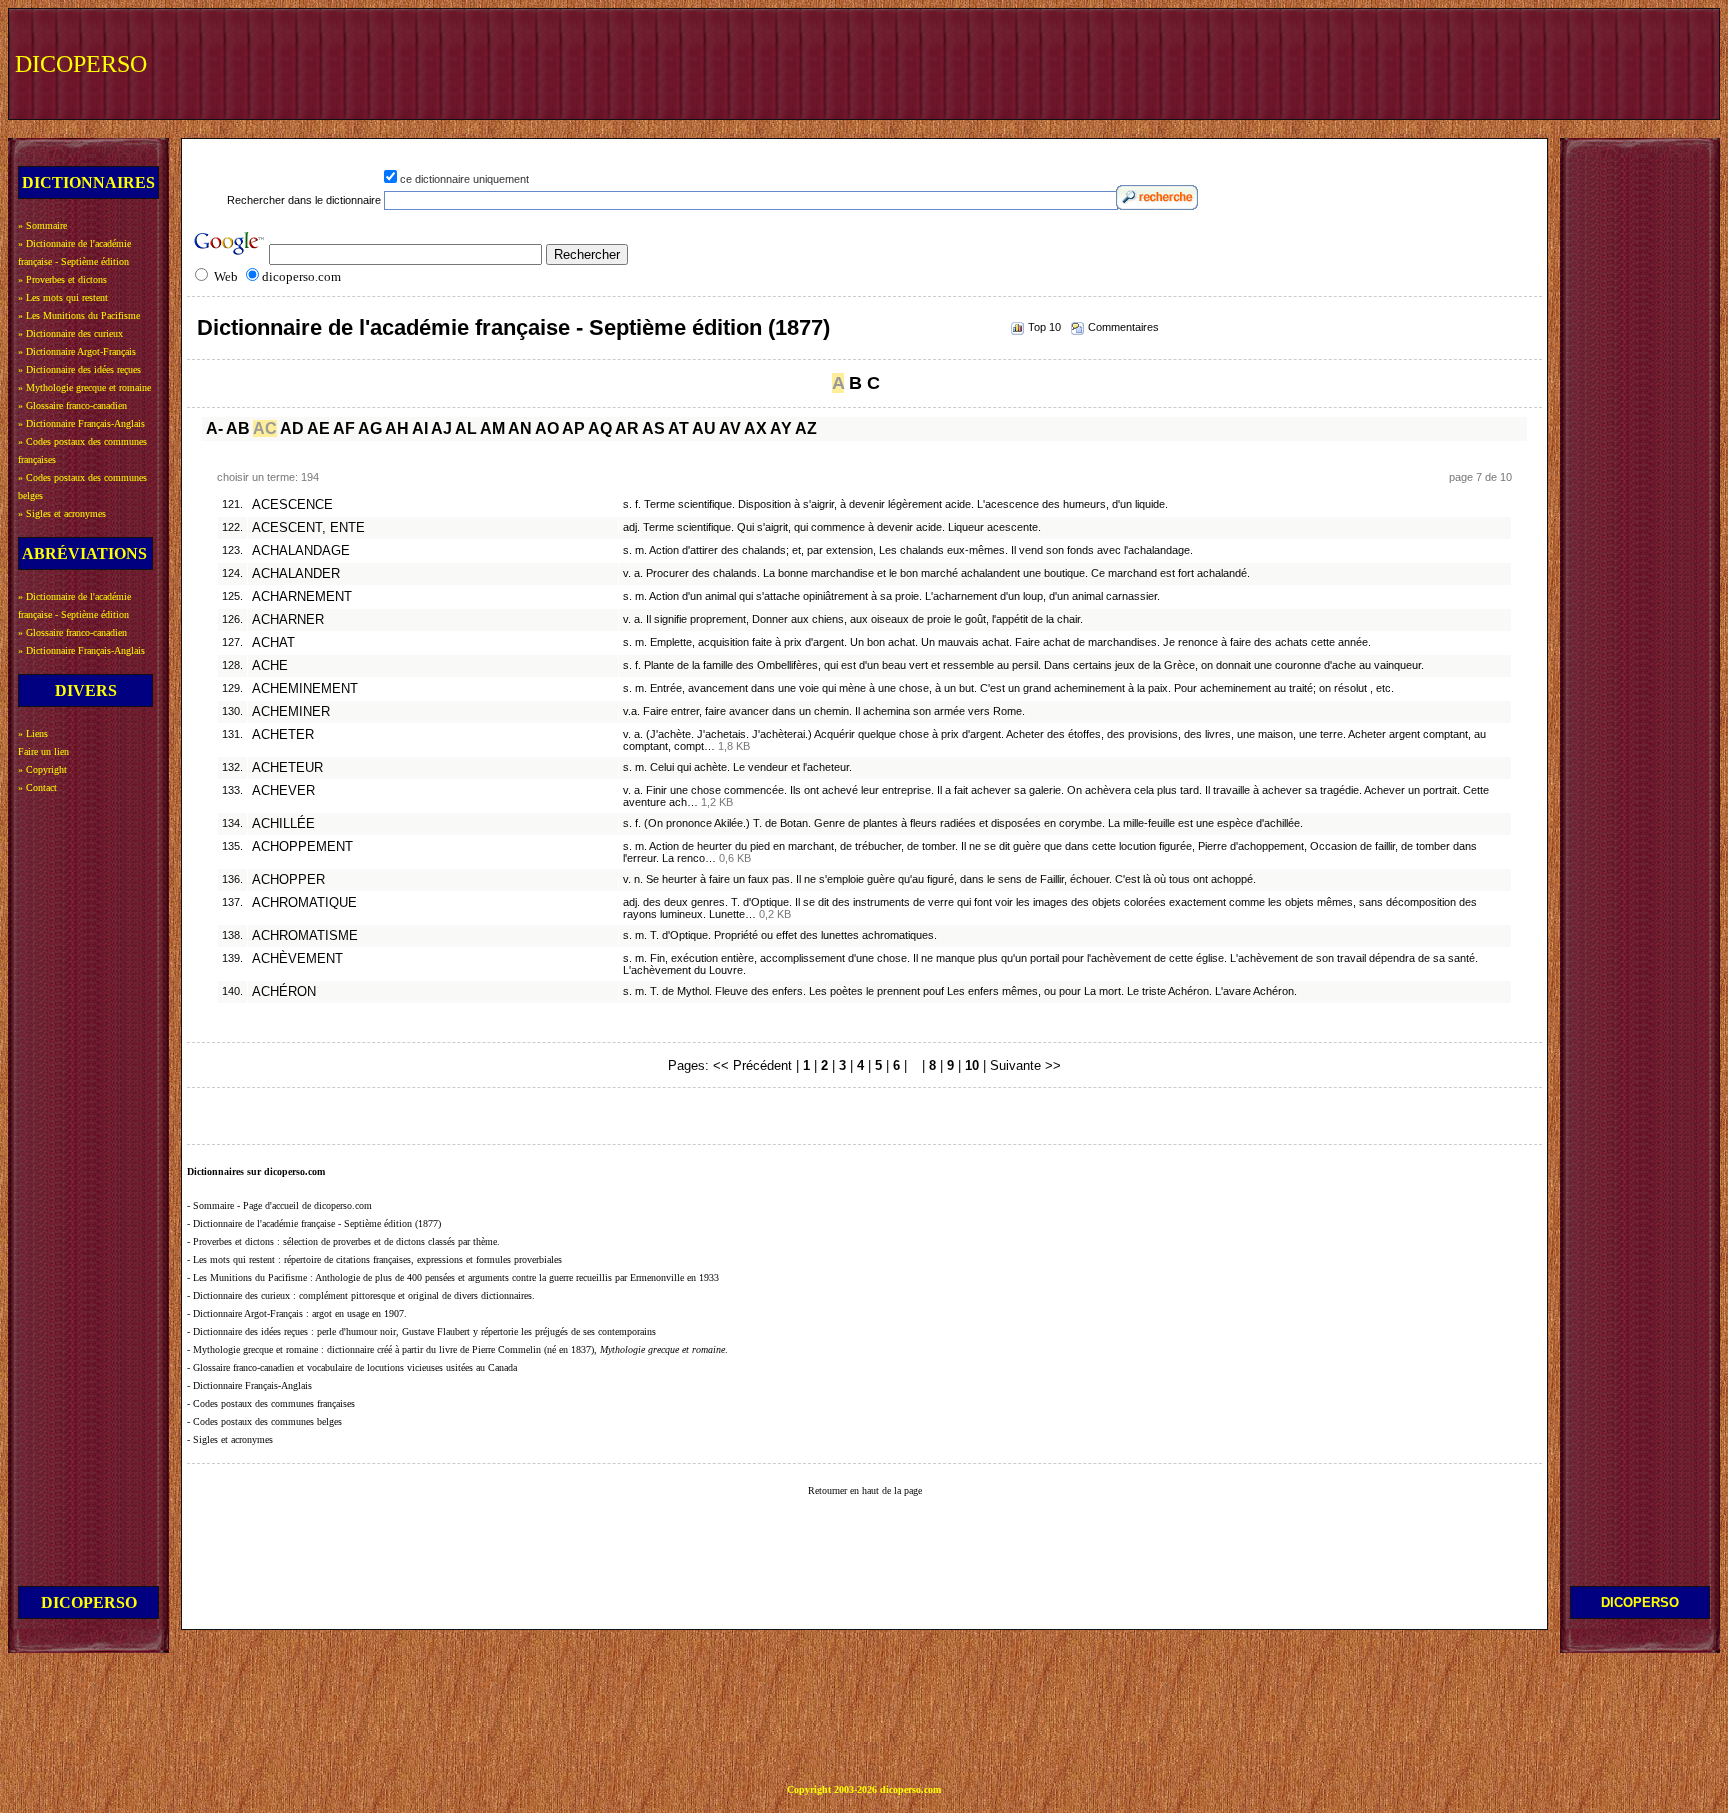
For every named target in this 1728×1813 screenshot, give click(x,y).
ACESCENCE (292, 505)
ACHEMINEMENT (305, 689)
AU (704, 428)
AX (755, 428)
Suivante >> (1025, 1065)
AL (466, 428)
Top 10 (1044, 327)
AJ (441, 428)
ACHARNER (288, 620)
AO (547, 428)
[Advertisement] (1345, 62)
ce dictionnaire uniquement (464, 179)
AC (265, 428)
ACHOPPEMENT (302, 847)
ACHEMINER (291, 712)
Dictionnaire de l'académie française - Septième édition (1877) (513, 327)
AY (781, 428)
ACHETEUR (287, 768)
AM (492, 428)
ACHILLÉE (283, 824)
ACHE (270, 666)
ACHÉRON (284, 992)
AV (730, 428)
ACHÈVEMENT (297, 959)
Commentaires (1123, 327)
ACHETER (283, 735)
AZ (806, 428)
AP (573, 428)
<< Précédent (752, 1065)
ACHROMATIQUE (304, 903)
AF (344, 428)
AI (420, 428)
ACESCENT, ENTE (308, 528)
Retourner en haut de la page (865, 1490)
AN (520, 428)
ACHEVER (283, 791)
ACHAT (273, 643)
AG (370, 428)
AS (653, 428)
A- (214, 428)
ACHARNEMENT (302, 597)
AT (678, 428)
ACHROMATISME (305, 936)
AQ (600, 428)
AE (318, 428)
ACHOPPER (288, 880)
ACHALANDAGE (301, 551)
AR (627, 428)
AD (292, 428)
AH (397, 428)
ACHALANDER (296, 574)
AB (238, 428)
